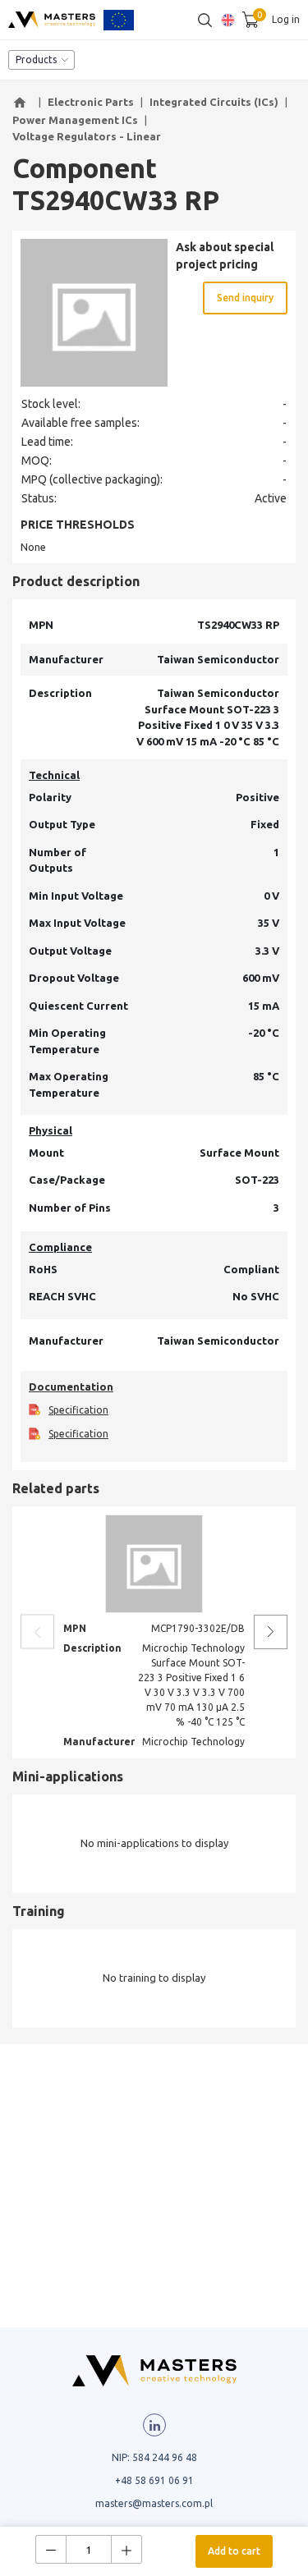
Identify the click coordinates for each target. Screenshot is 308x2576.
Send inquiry (245, 298)
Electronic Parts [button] (91, 102)
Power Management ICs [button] (75, 120)
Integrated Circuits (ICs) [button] (214, 102)
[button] (22, 103)
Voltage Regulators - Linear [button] (87, 136)
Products (36, 60)
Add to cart (234, 2551)
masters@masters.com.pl (154, 2503)
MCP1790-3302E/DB (198, 1628)
